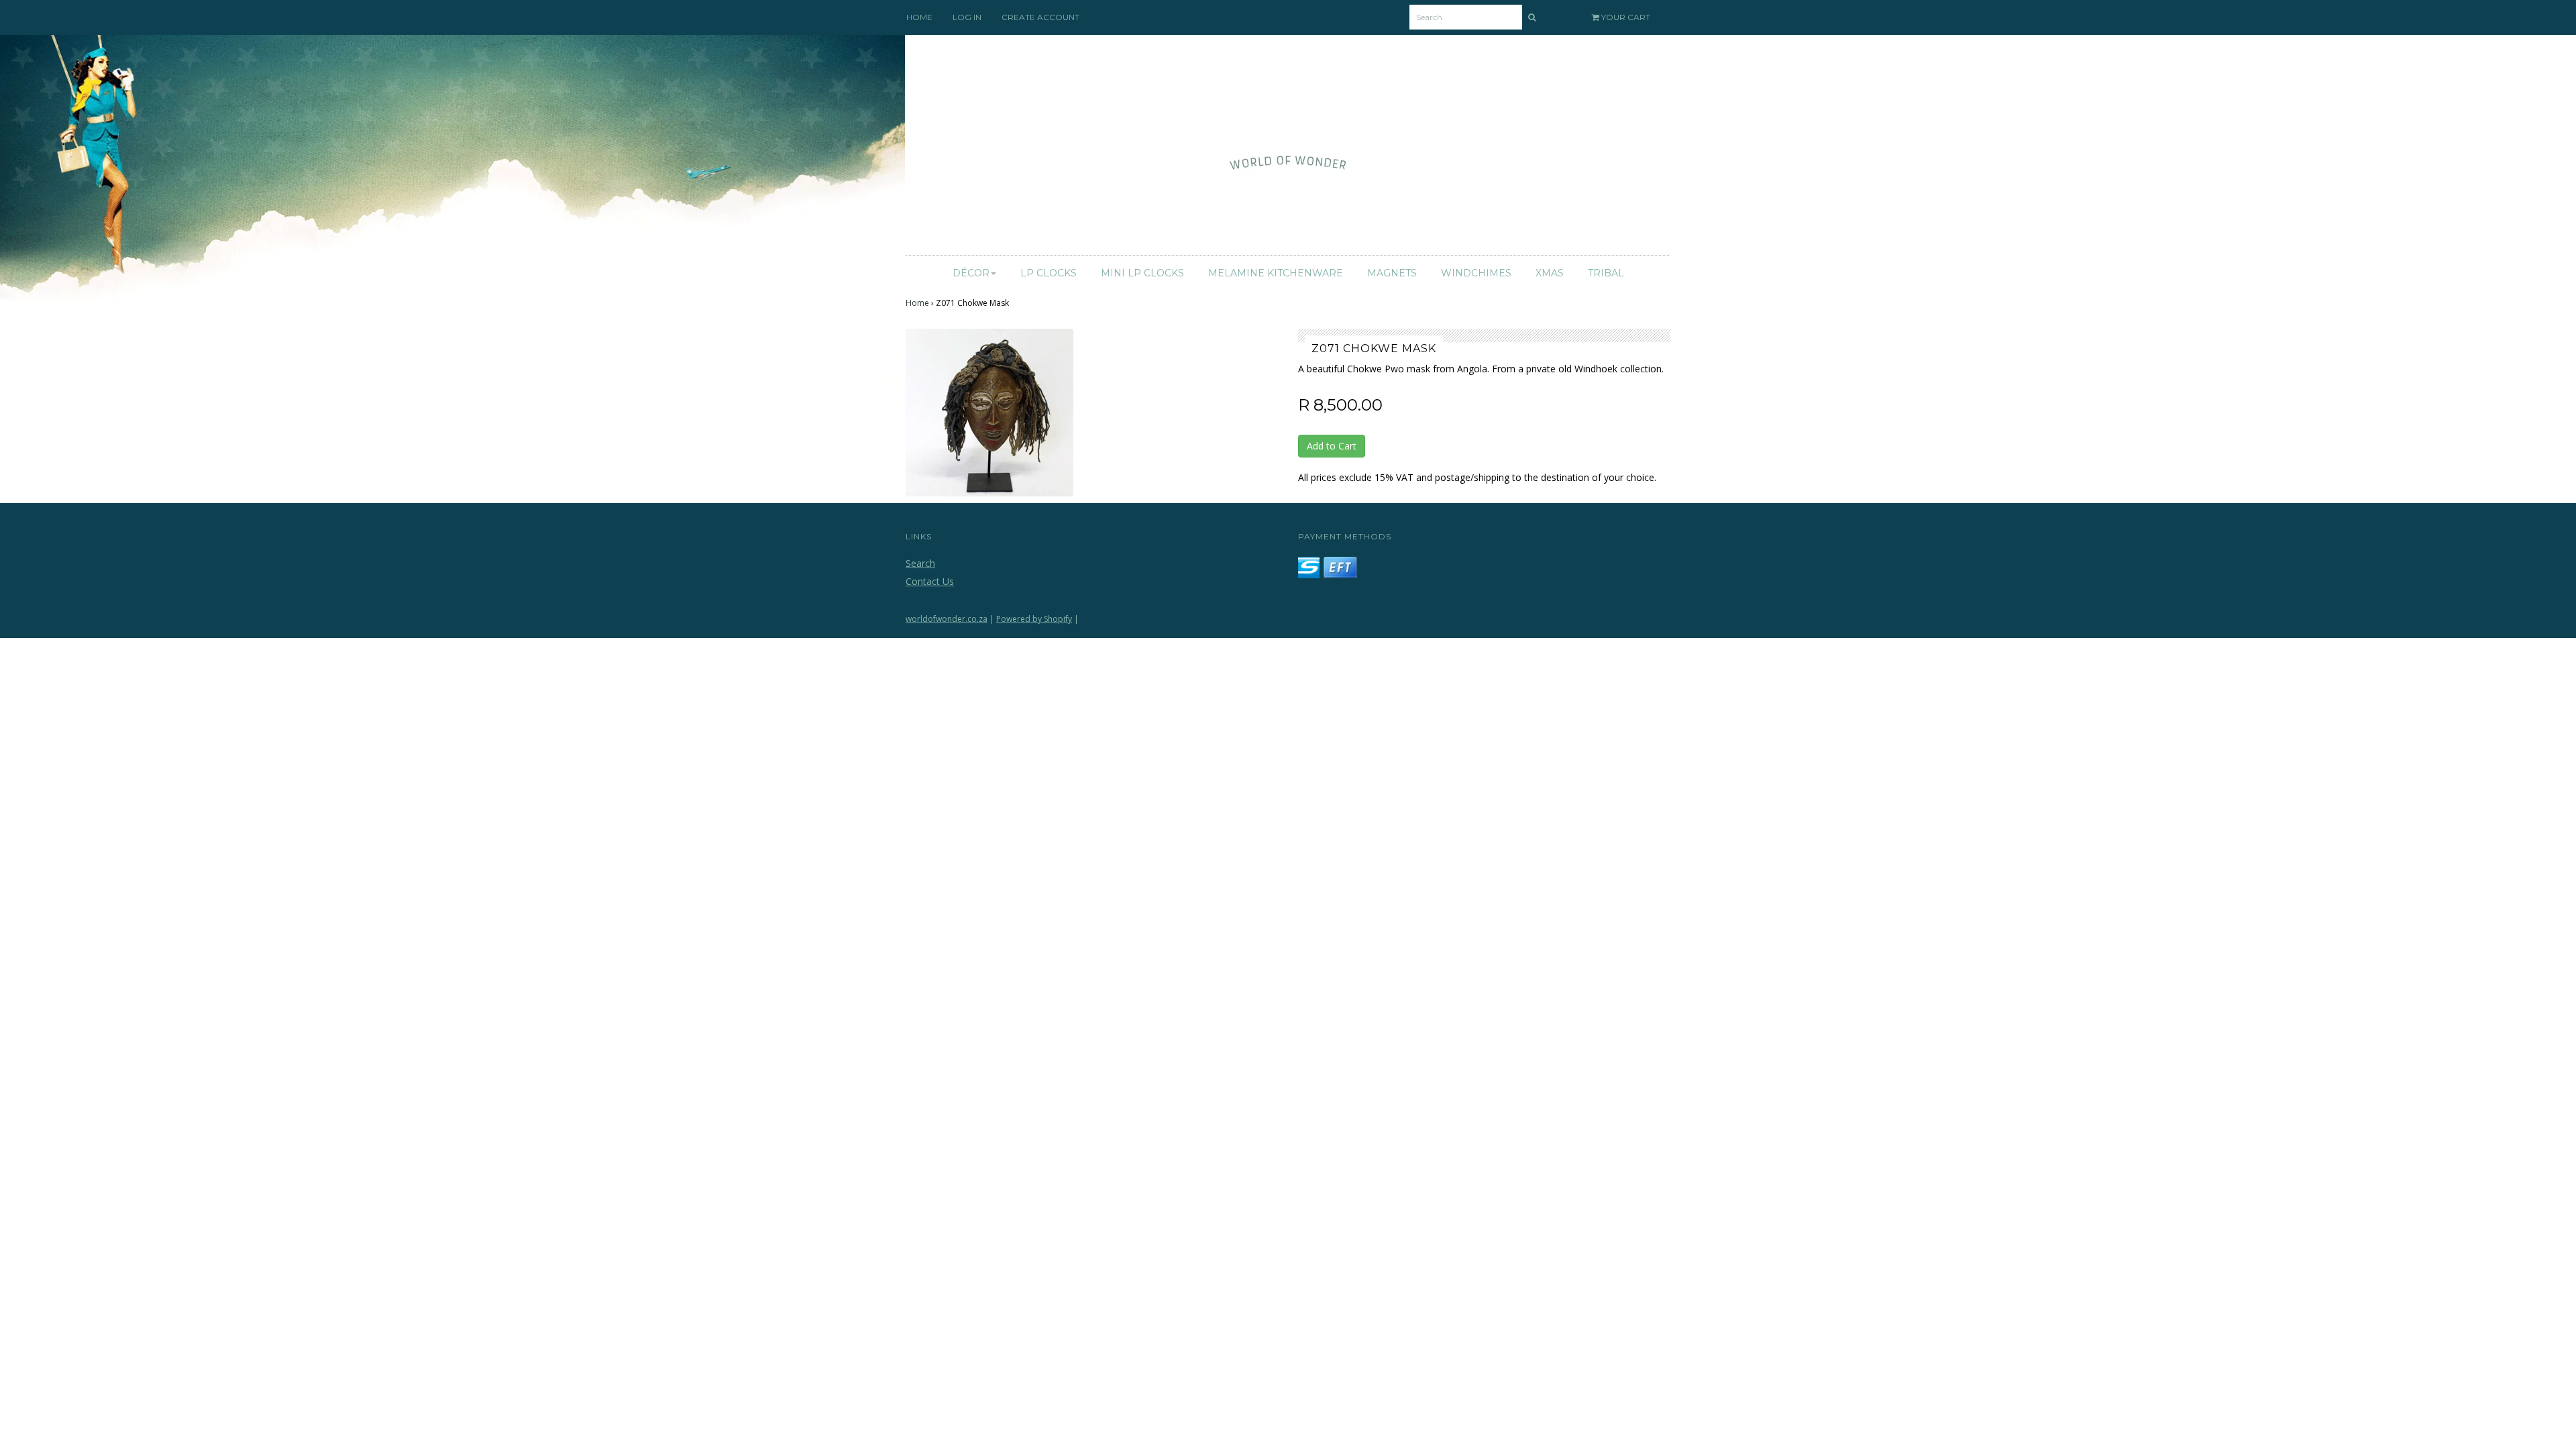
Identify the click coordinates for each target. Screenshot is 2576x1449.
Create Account (1040, 17)
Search (920, 563)
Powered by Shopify (1034, 619)
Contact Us (930, 581)
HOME (919, 17)
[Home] (1288, 149)
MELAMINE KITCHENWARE (1276, 273)
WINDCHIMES (1476, 273)
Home (917, 303)
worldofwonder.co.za (947, 619)
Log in (967, 17)
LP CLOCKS (1049, 273)
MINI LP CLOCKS (1142, 273)
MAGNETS (1392, 273)
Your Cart (1625, 17)
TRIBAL (1606, 273)
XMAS (1550, 273)
